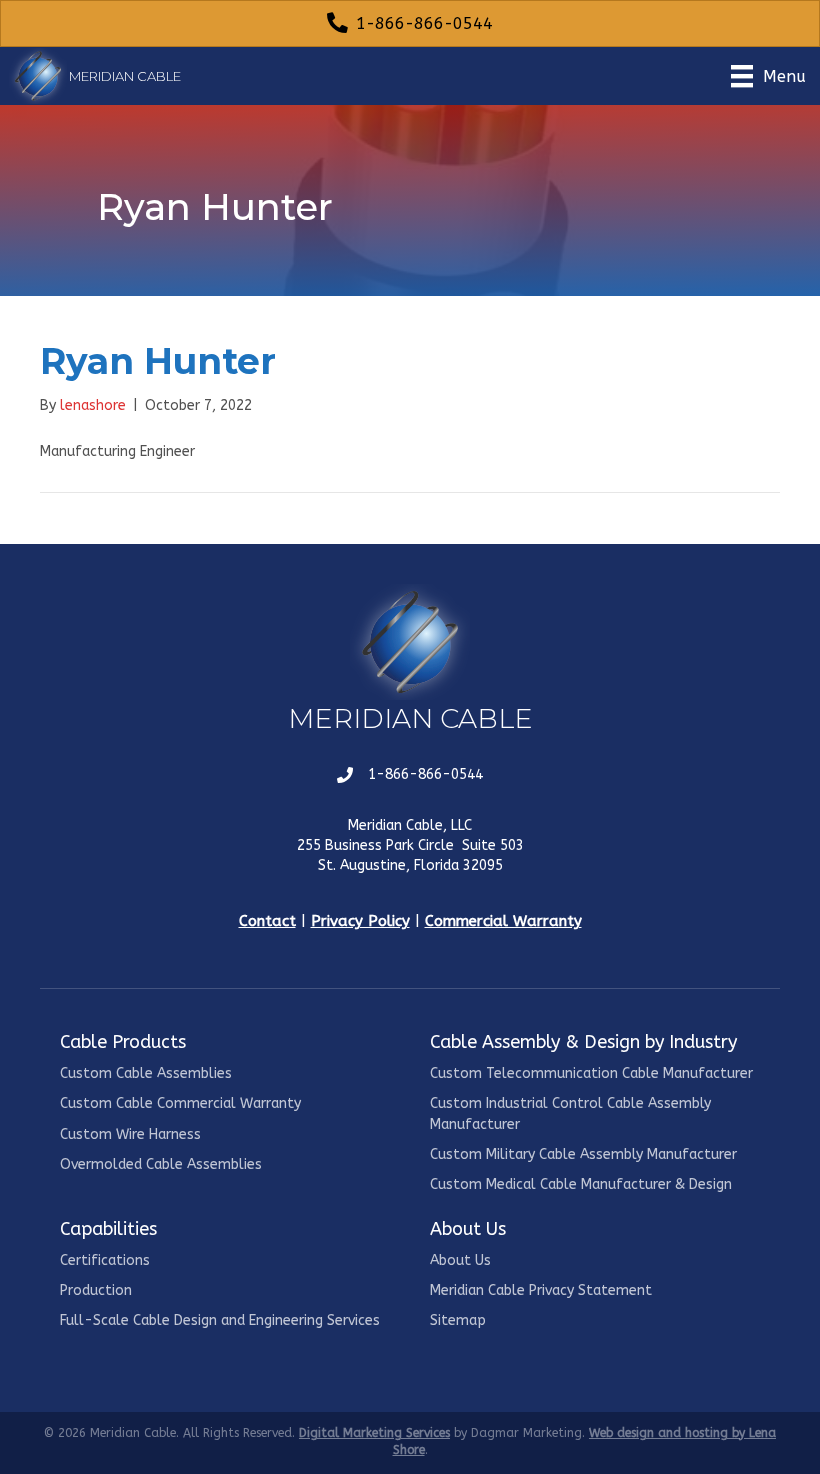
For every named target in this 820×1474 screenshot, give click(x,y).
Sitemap (458, 1320)
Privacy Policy (360, 921)
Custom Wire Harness (130, 1134)
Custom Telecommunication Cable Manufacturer (591, 1073)
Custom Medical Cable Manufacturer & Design (581, 1184)
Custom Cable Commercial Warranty (180, 1103)
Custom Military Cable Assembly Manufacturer (583, 1154)
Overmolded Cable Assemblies (161, 1164)
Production (96, 1290)
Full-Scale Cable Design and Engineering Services (220, 1320)
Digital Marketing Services (374, 1433)
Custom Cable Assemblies (146, 1073)
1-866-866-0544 (425, 774)
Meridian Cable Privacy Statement (541, 1290)
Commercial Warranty (503, 921)
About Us (460, 1260)
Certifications (105, 1260)
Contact (267, 921)
